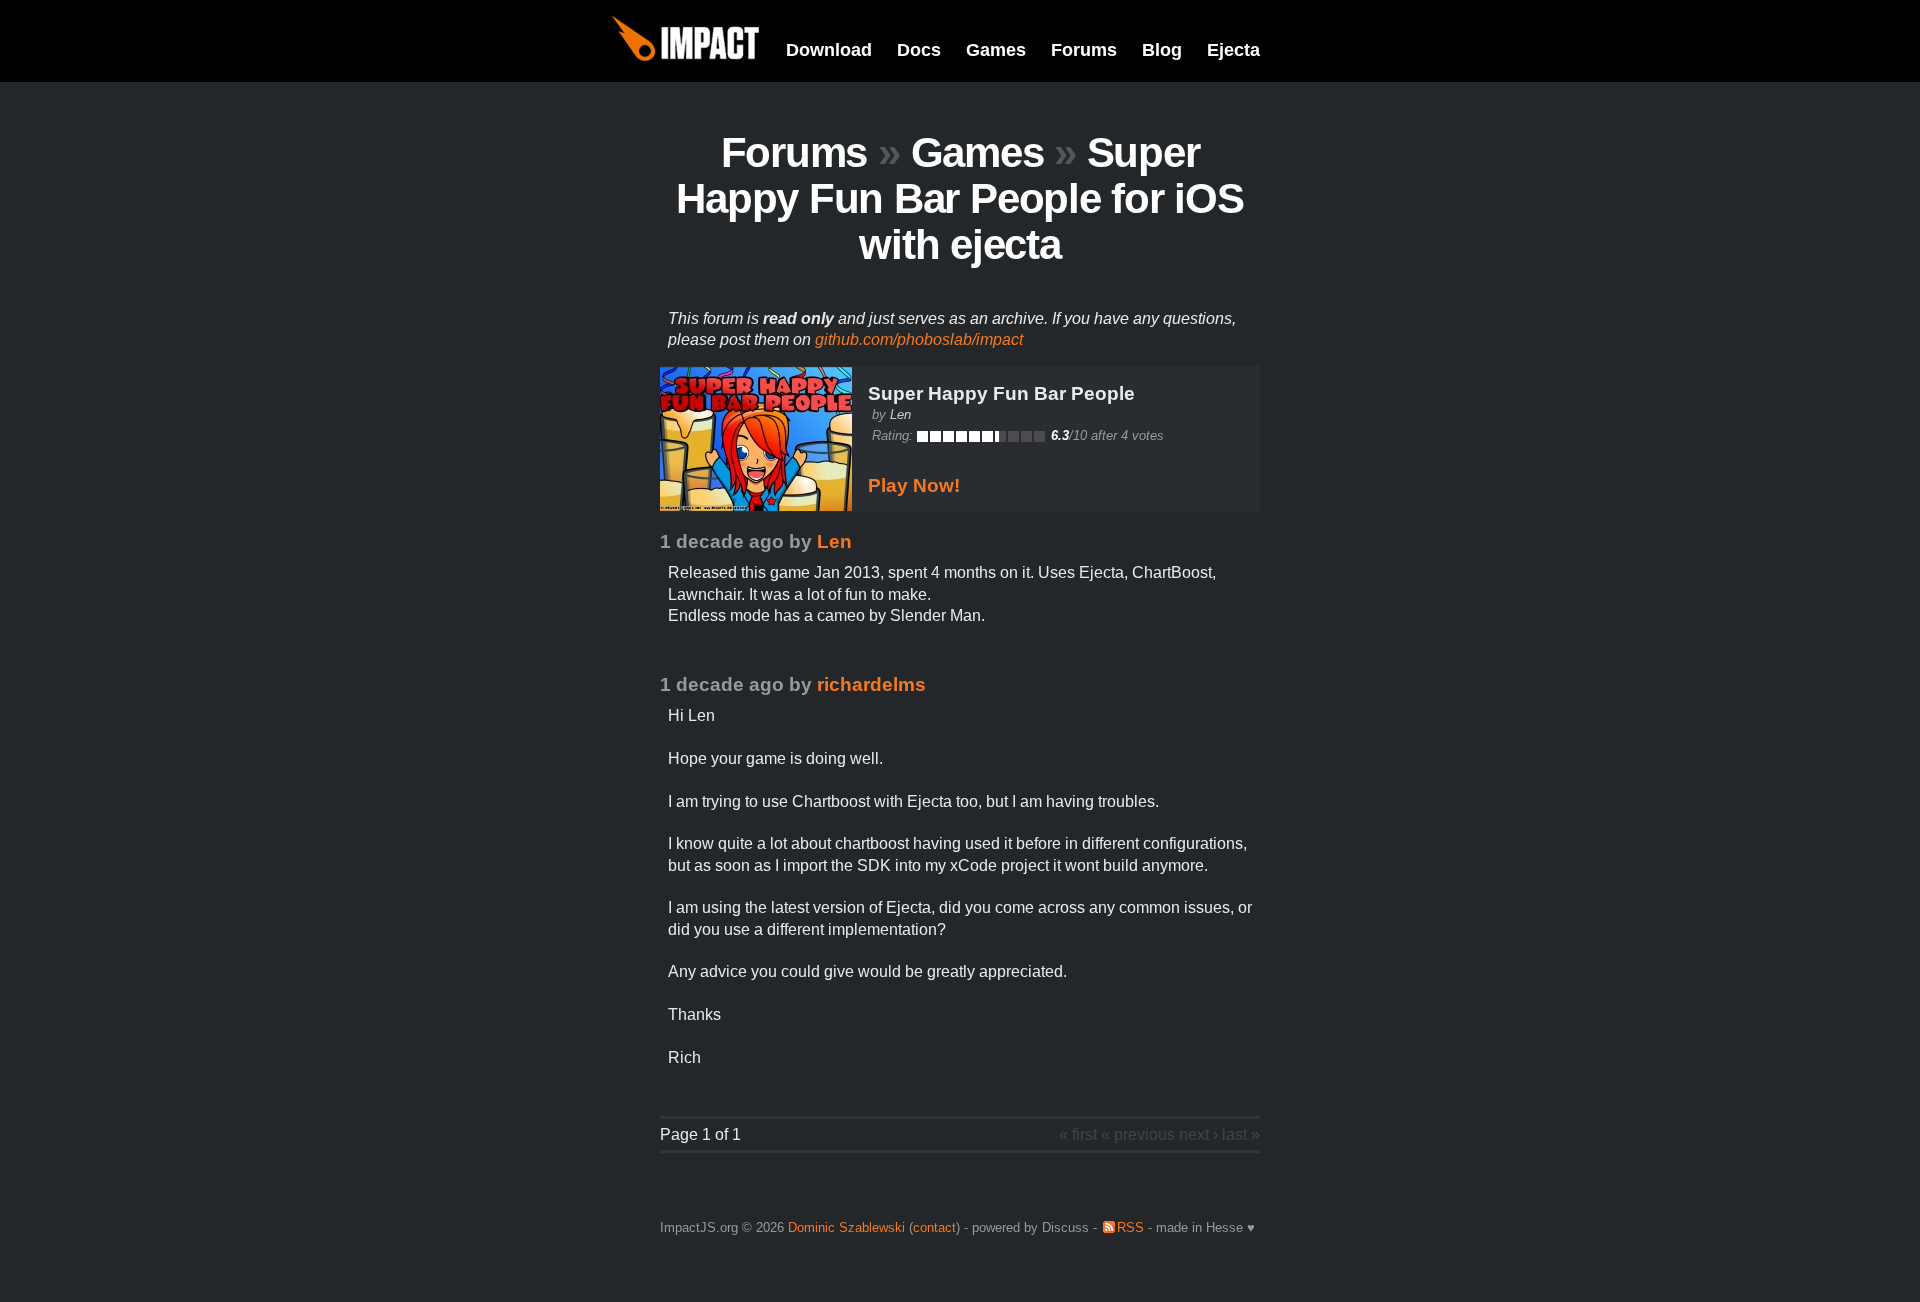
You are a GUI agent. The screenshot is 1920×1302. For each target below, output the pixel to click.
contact (934, 1227)
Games (996, 50)
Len (900, 414)
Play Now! (914, 485)
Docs (919, 50)
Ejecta (1233, 50)
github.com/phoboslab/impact (919, 339)
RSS (1130, 1227)
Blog (1162, 50)
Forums (1084, 50)
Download (829, 50)
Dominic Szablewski (846, 1227)
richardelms (871, 684)
